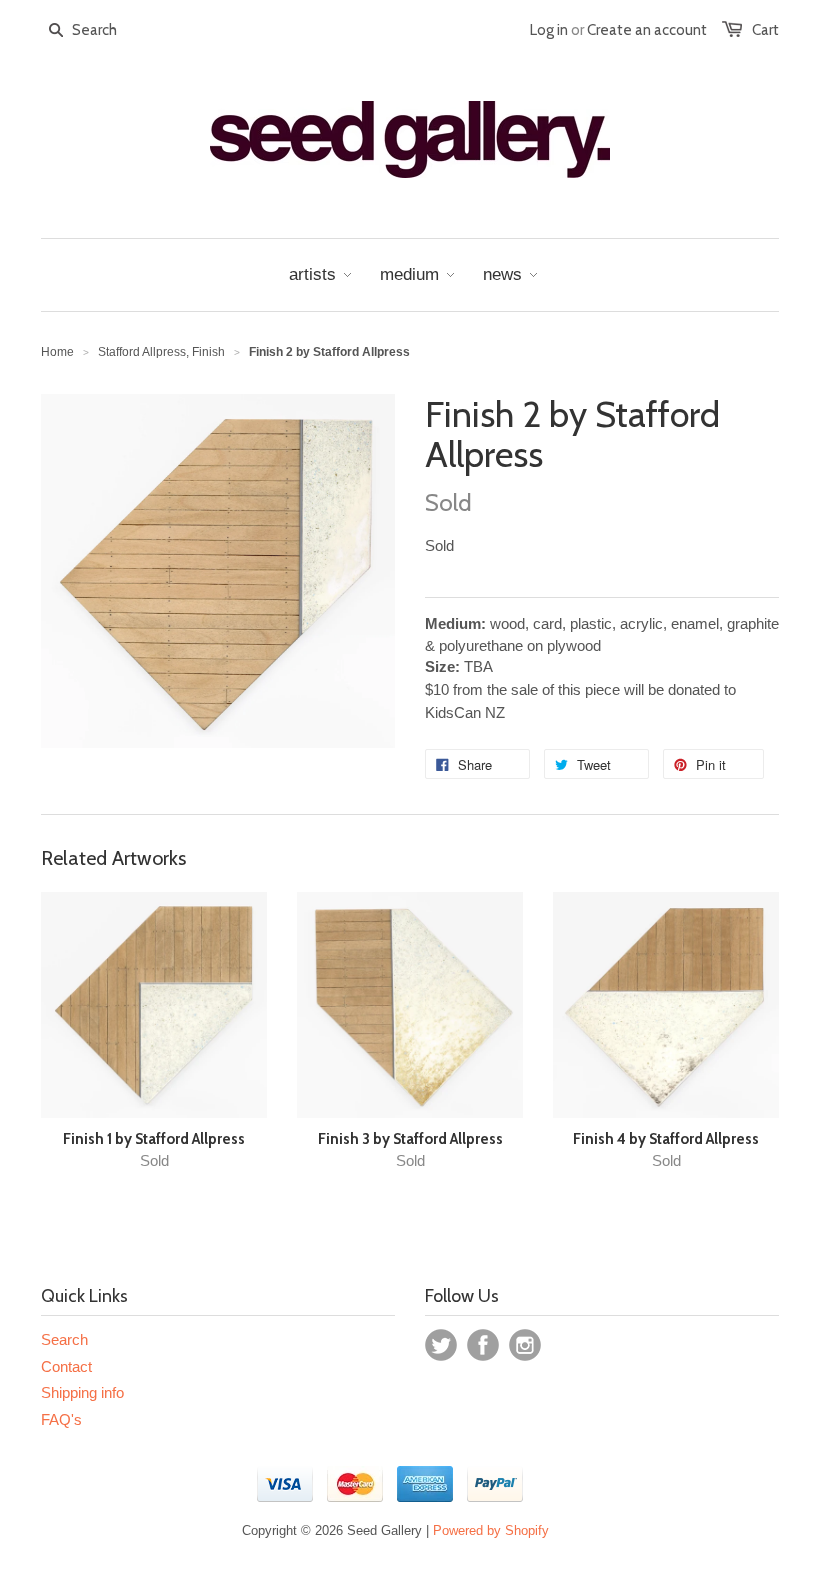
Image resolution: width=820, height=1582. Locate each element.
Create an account (647, 30)
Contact (66, 1366)
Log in (549, 30)
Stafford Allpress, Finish (161, 352)
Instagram (525, 1345)
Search (64, 1339)
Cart (765, 30)
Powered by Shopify (491, 1530)
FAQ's (61, 1419)
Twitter (441, 1345)
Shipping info (82, 1392)
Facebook (483, 1345)
